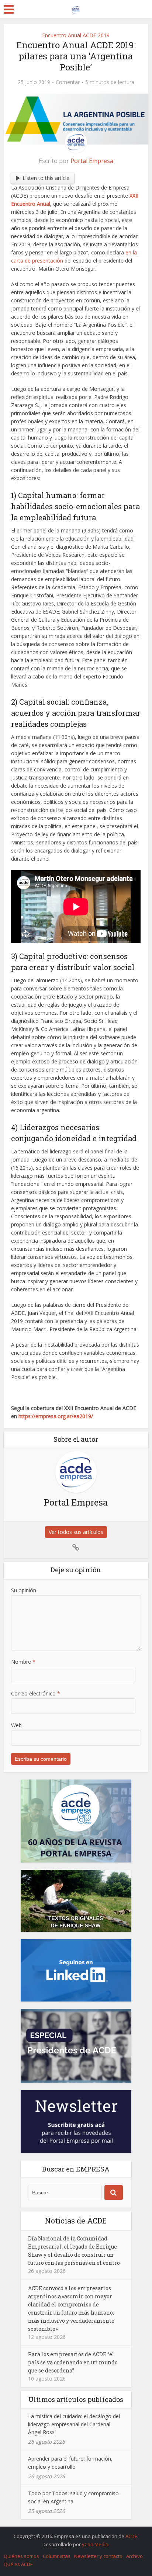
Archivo (134, 2556)
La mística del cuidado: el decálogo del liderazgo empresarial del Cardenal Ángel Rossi (74, 2424)
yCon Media (95, 2544)
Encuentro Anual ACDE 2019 (76, 35)
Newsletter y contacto (98, 2556)
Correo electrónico (36, 1693)
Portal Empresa (92, 161)
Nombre (23, 1662)
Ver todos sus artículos (76, 1532)
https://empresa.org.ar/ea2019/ (56, 1416)
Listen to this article (46, 178)
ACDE (131, 2536)
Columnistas (57, 2556)
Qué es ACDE (18, 2564)
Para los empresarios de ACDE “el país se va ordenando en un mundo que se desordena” (73, 2362)
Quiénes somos (21, 2556)
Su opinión (24, 1590)
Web (16, 1725)
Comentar (68, 82)
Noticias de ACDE (76, 2221)
